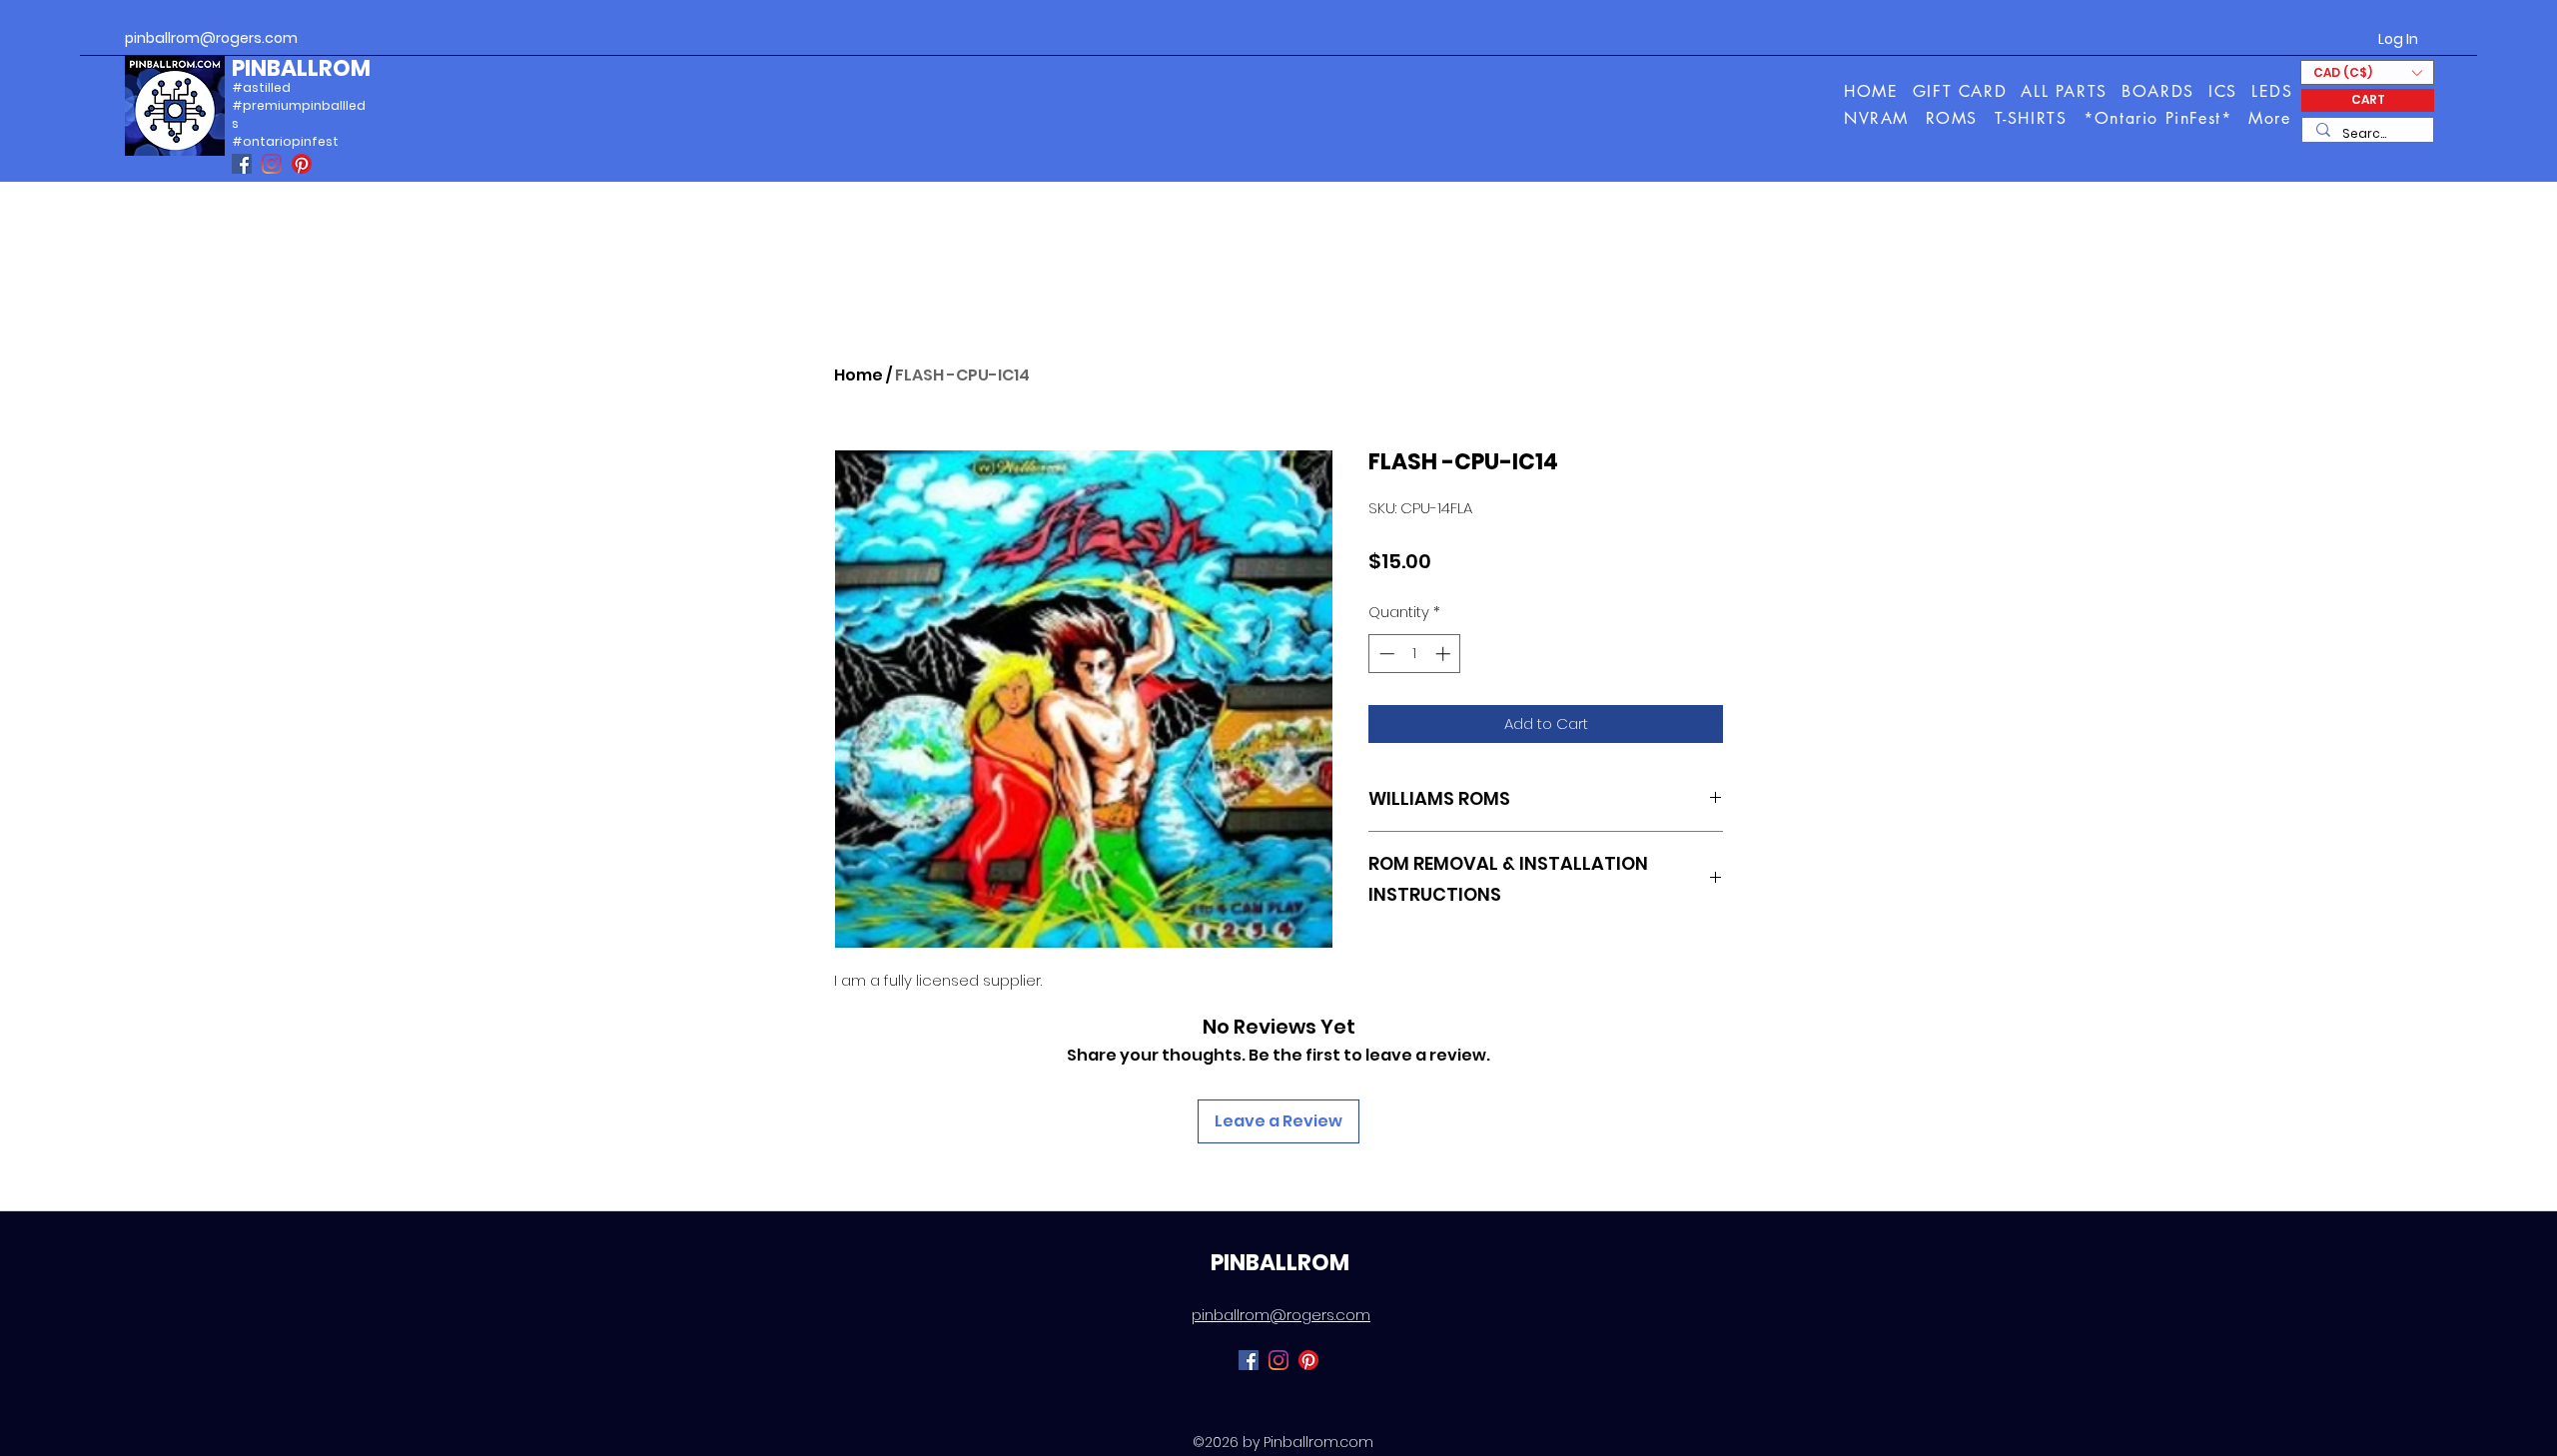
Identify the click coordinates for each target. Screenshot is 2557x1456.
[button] (2271, 118)
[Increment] (1445, 654)
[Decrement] (1385, 654)
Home (858, 375)
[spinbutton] (1415, 654)
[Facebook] (242, 164)
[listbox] (2367, 72)
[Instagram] (272, 164)
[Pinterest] (302, 164)
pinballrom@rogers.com (211, 38)
